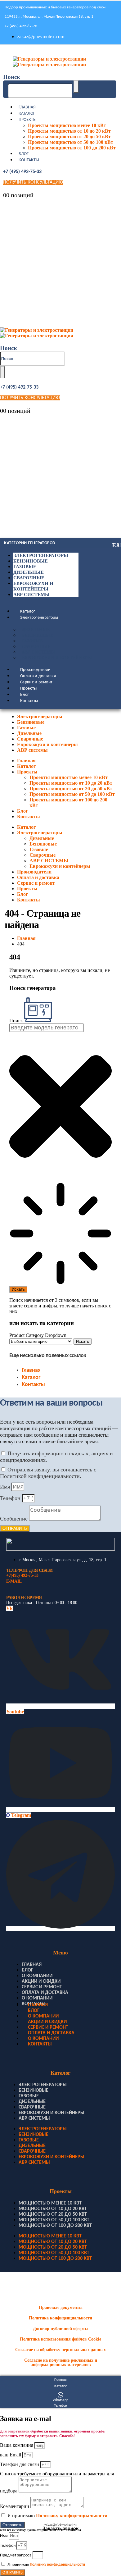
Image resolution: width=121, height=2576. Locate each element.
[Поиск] (76, 87)
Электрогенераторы (41, 555)
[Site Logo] (49, 62)
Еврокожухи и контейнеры (57, 658)
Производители (36, 670)
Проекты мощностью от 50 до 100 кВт (71, 142)
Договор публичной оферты (61, 2329)
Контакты (29, 160)
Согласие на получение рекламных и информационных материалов (61, 2362)
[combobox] (47, 1028)
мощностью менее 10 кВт (50, 2203)
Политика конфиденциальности (60, 2318)
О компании (37, 1976)
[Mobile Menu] (5, 51)
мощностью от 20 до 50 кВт (53, 2214)
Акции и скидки (41, 1981)
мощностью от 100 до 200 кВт (55, 2226)
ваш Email (11, 2455)
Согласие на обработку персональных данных (60, 2350)
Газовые (25, 567)
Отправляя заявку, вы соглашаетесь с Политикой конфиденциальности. (48, 1473)
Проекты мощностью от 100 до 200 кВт (72, 148)
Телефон (11, 1498)
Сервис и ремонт (36, 682)
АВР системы (31, 595)
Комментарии (15, 2506)
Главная (27, 107)
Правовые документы (61, 2307)
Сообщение (15, 1519)
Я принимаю (57, 2516)
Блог (24, 154)
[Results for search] (60, 1234)
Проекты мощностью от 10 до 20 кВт (69, 131)
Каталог (27, 114)
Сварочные (29, 578)
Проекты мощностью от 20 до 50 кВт (69, 137)
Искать (83, 1341)
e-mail (14, 1581)
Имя (6, 1487)
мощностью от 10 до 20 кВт (53, 2209)
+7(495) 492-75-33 (22, 1575)
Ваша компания (17, 2445)
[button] (12, 77)
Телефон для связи (20, 2464)
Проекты (28, 120)
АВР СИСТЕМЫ (38, 652)
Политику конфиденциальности (72, 2516)
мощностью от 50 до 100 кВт (54, 2220)
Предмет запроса (16, 2555)
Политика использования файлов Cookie (60, 2339)
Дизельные (29, 572)
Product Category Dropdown (38, 1335)
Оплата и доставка (38, 676)
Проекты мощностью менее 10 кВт (67, 125)
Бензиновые (31, 561)
